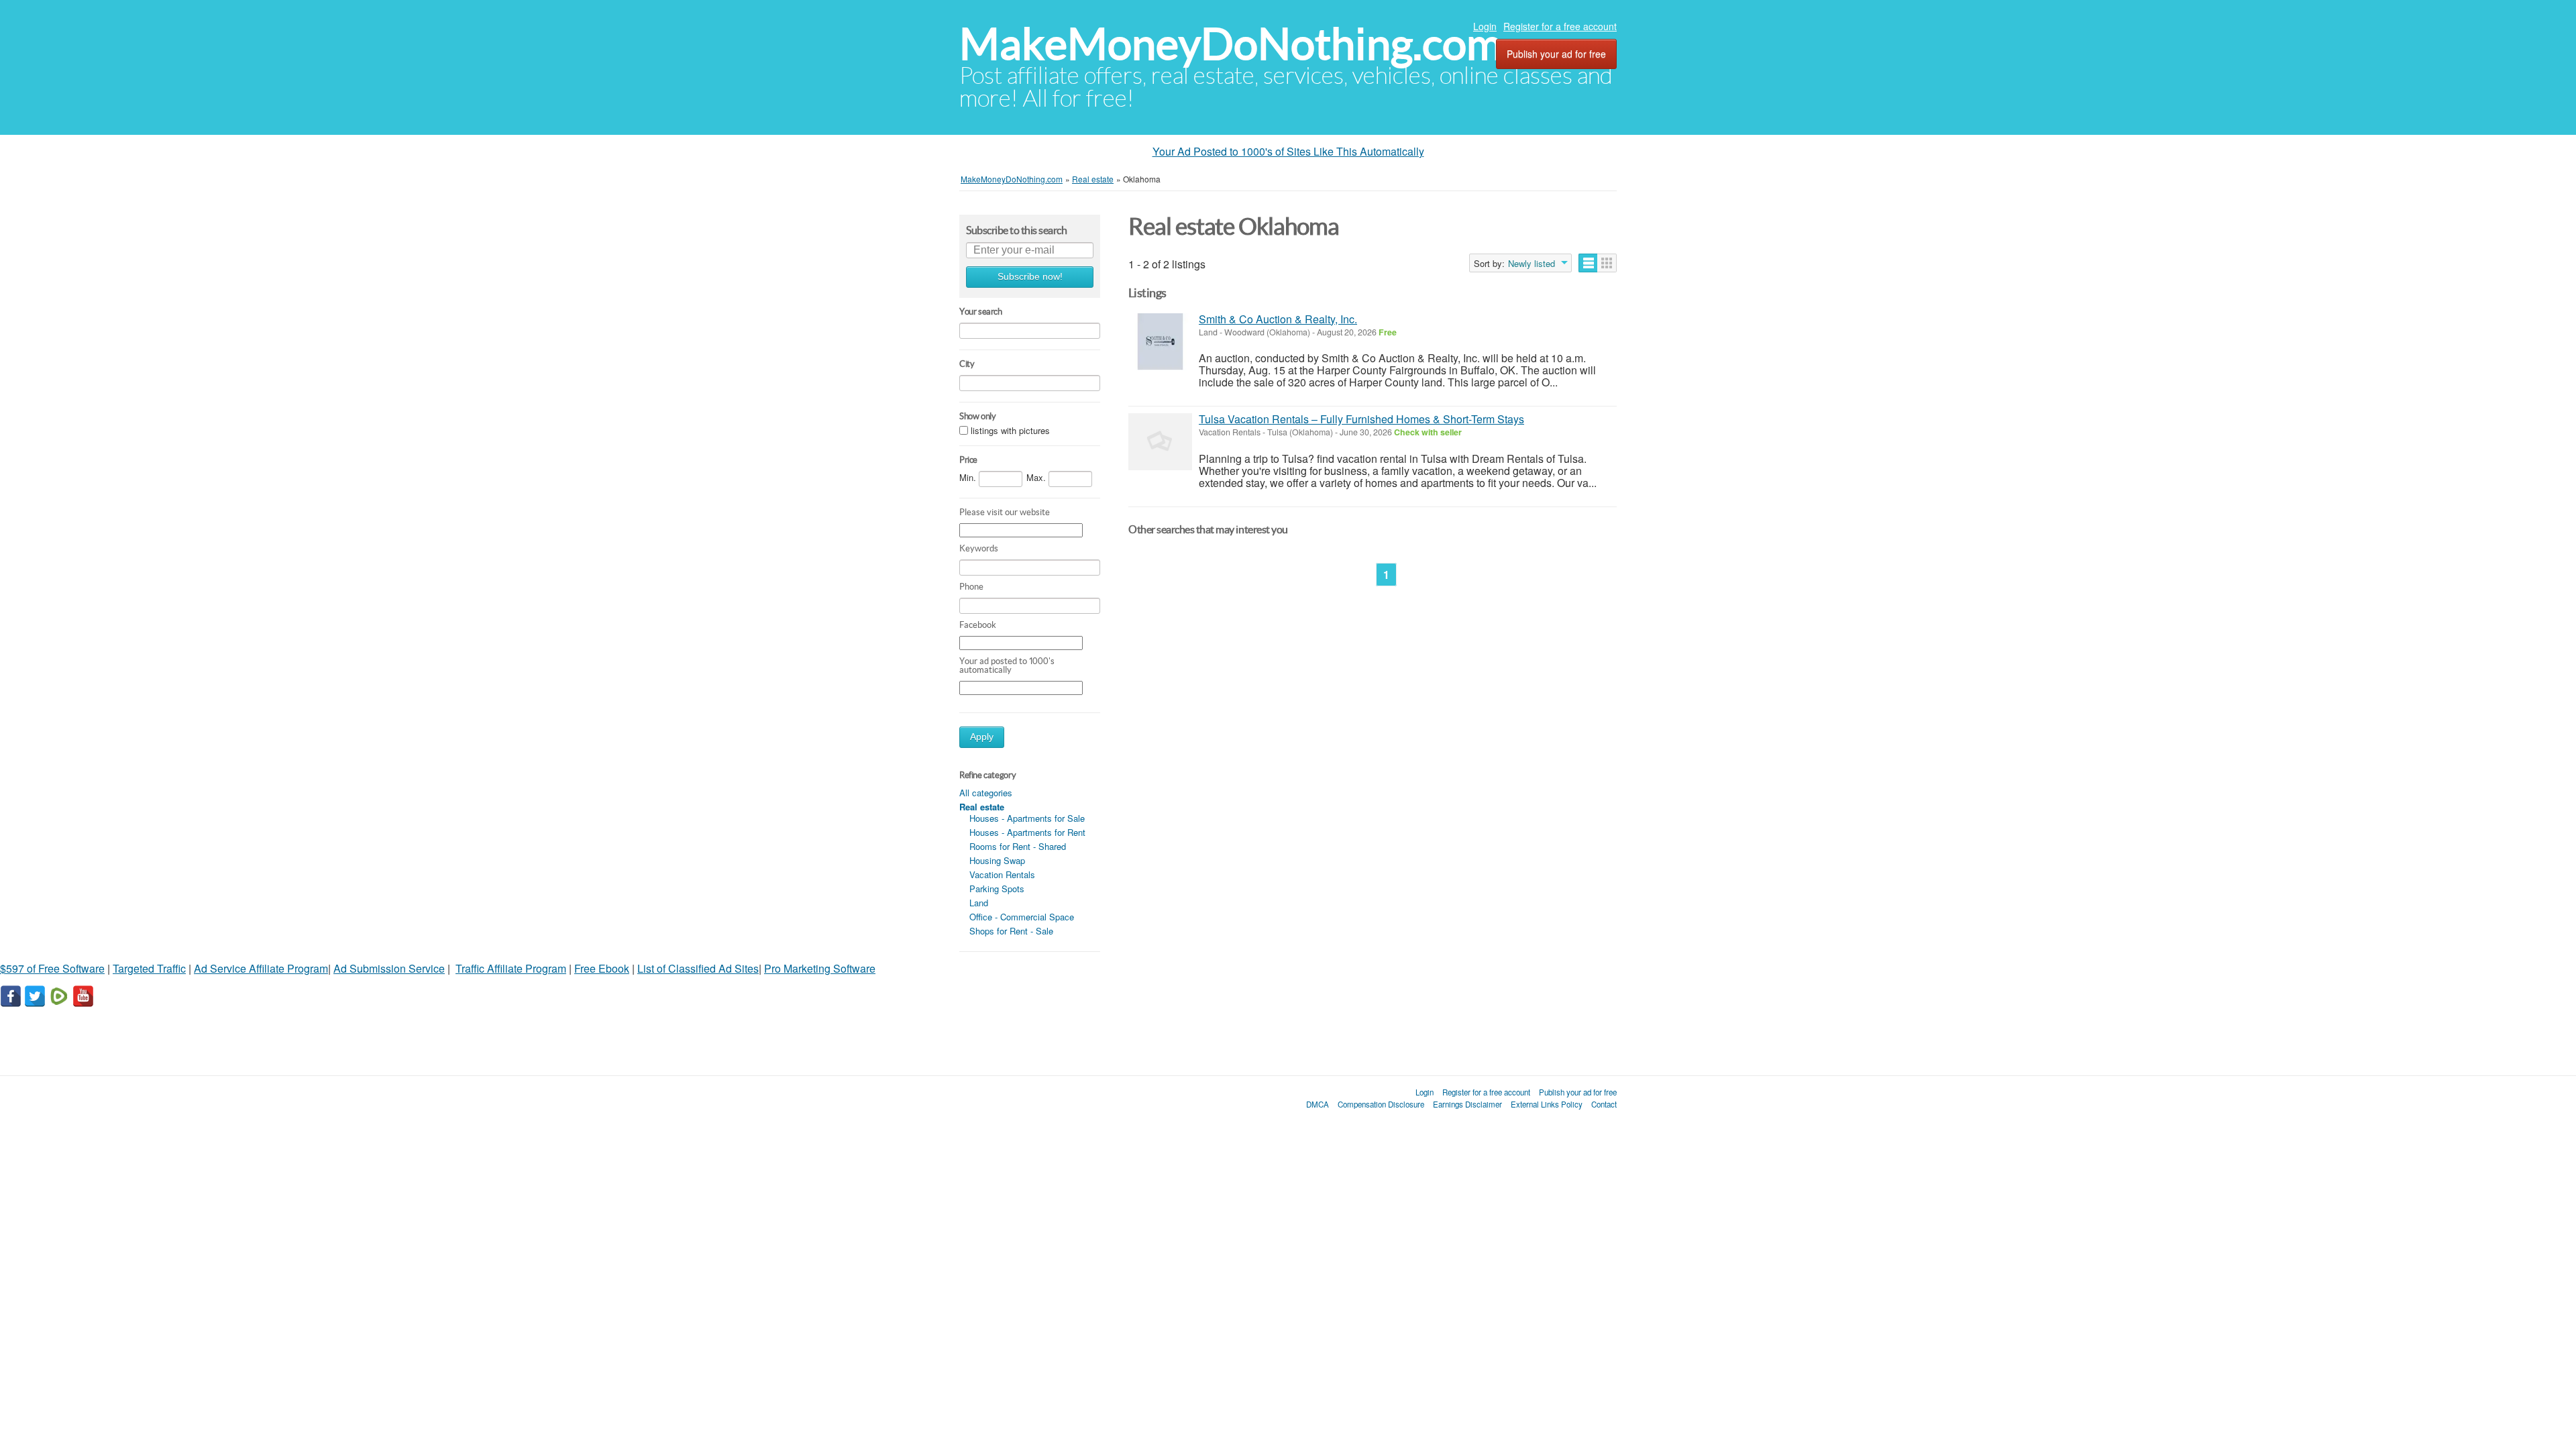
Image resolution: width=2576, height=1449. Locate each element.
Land (979, 903)
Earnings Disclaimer (1467, 1104)
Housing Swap (997, 860)
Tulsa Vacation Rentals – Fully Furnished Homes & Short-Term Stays (1361, 419)
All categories (986, 793)
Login (1485, 26)
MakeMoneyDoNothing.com (1231, 44)
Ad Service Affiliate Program (261, 968)
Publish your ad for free (1556, 54)
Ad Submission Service (389, 968)
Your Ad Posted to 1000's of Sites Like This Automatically (1288, 151)
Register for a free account (1560, 26)
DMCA (1318, 1104)
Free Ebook (602, 968)
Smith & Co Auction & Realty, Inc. (1278, 319)
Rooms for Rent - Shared (1018, 846)
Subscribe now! (1030, 277)
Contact (1604, 1104)
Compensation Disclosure (1381, 1104)
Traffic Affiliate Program (511, 968)
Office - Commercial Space (1022, 917)
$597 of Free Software (52, 968)
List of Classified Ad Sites (698, 968)
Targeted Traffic (149, 968)
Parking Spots (997, 889)
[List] (1588, 263)
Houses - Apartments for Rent (1027, 832)
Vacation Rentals (1002, 874)
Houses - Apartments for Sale (1027, 818)
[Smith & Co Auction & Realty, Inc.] (1160, 342)
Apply (982, 737)
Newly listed (1532, 264)
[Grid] (1607, 263)
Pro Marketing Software (820, 968)
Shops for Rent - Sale (1011, 931)
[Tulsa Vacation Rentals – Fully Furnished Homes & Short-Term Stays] (1160, 442)
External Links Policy (1547, 1104)
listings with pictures (1010, 430)
